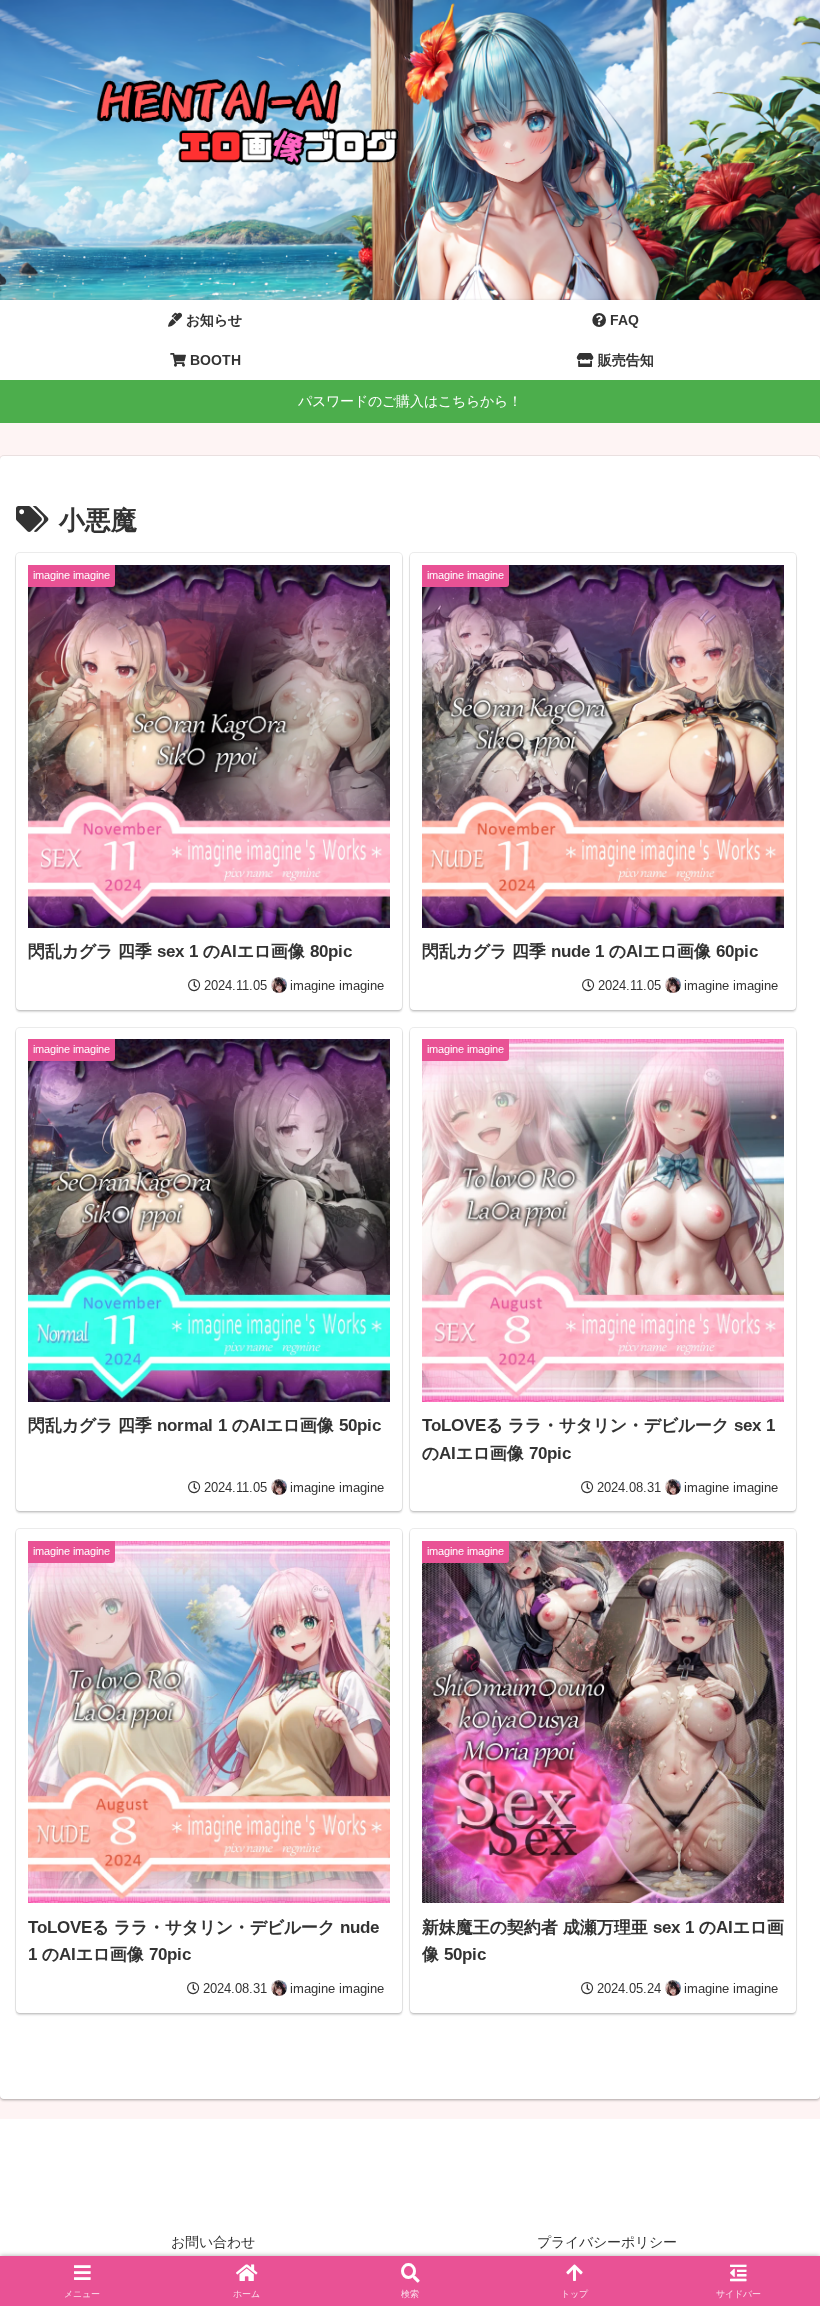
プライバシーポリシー (607, 2242)
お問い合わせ (213, 2242)
